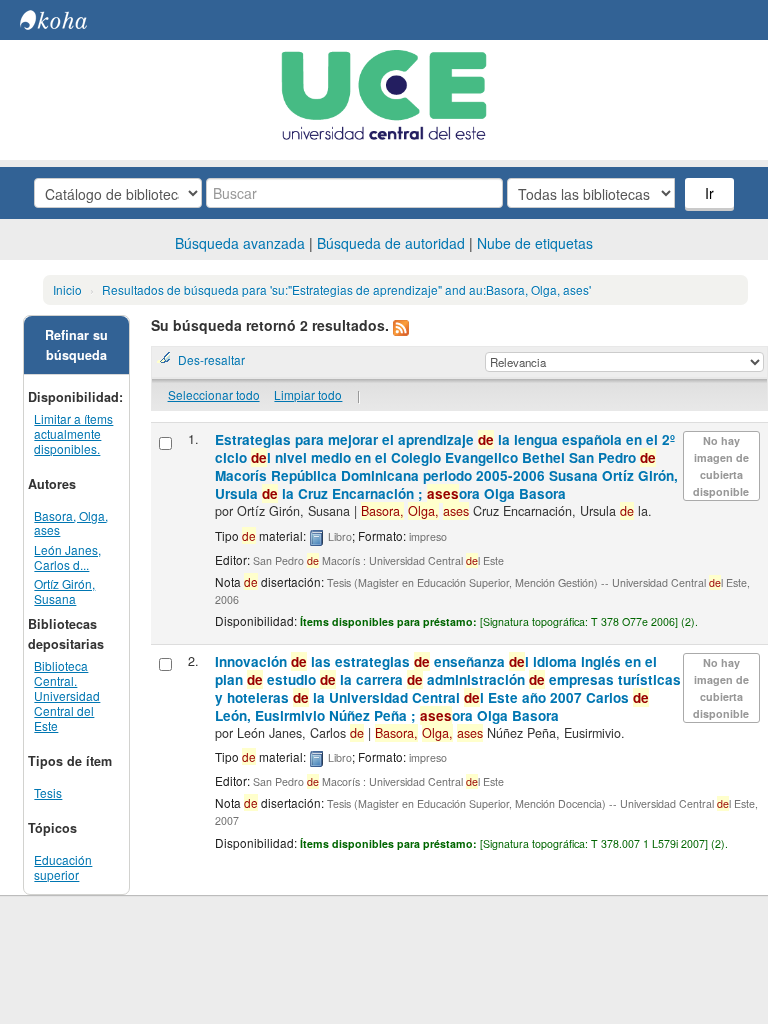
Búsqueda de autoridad (391, 243)
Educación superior (63, 867)
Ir (709, 193)
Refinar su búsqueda (76, 345)
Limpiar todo (308, 394)
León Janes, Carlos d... (67, 557)
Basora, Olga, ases (71, 523)
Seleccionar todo (214, 394)
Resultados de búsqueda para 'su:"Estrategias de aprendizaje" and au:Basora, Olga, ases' (346, 289)
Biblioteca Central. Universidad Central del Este (67, 695)
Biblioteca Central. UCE (70, 20)
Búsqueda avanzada (240, 243)
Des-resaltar (211, 359)
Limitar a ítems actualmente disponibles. (73, 433)
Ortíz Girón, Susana (64, 591)
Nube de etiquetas (535, 243)
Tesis (48, 792)
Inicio (67, 289)
